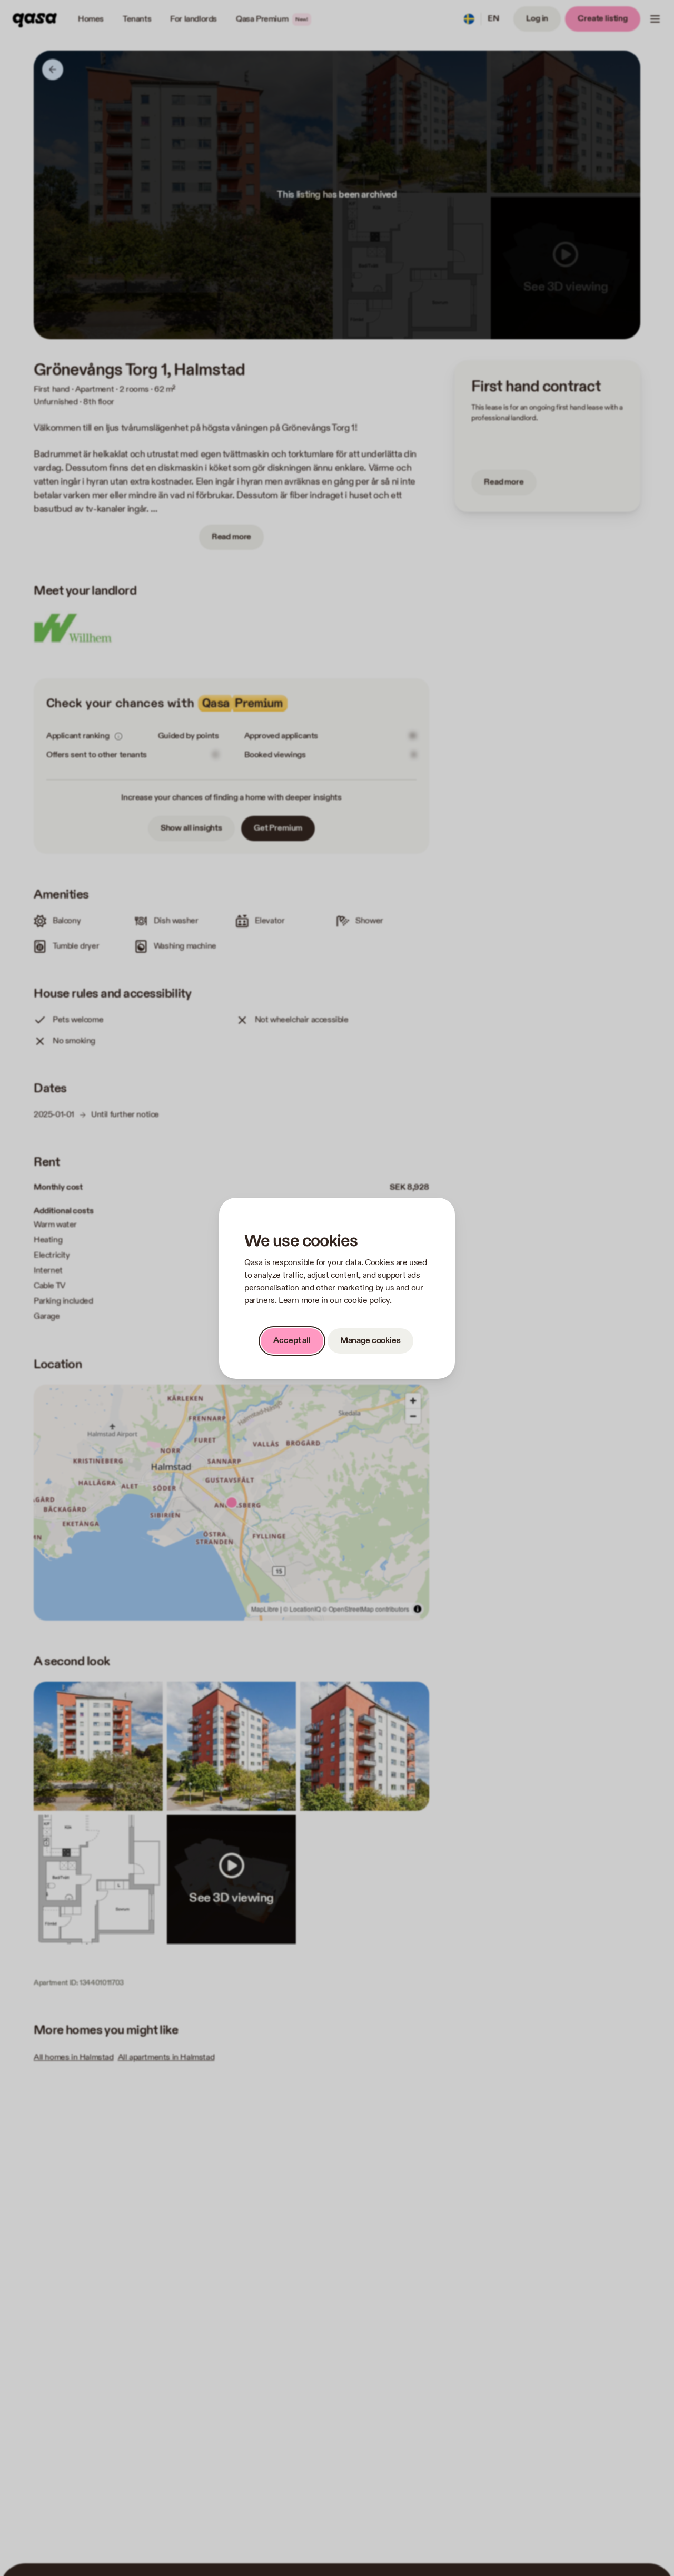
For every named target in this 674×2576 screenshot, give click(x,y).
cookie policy (367, 1301)
